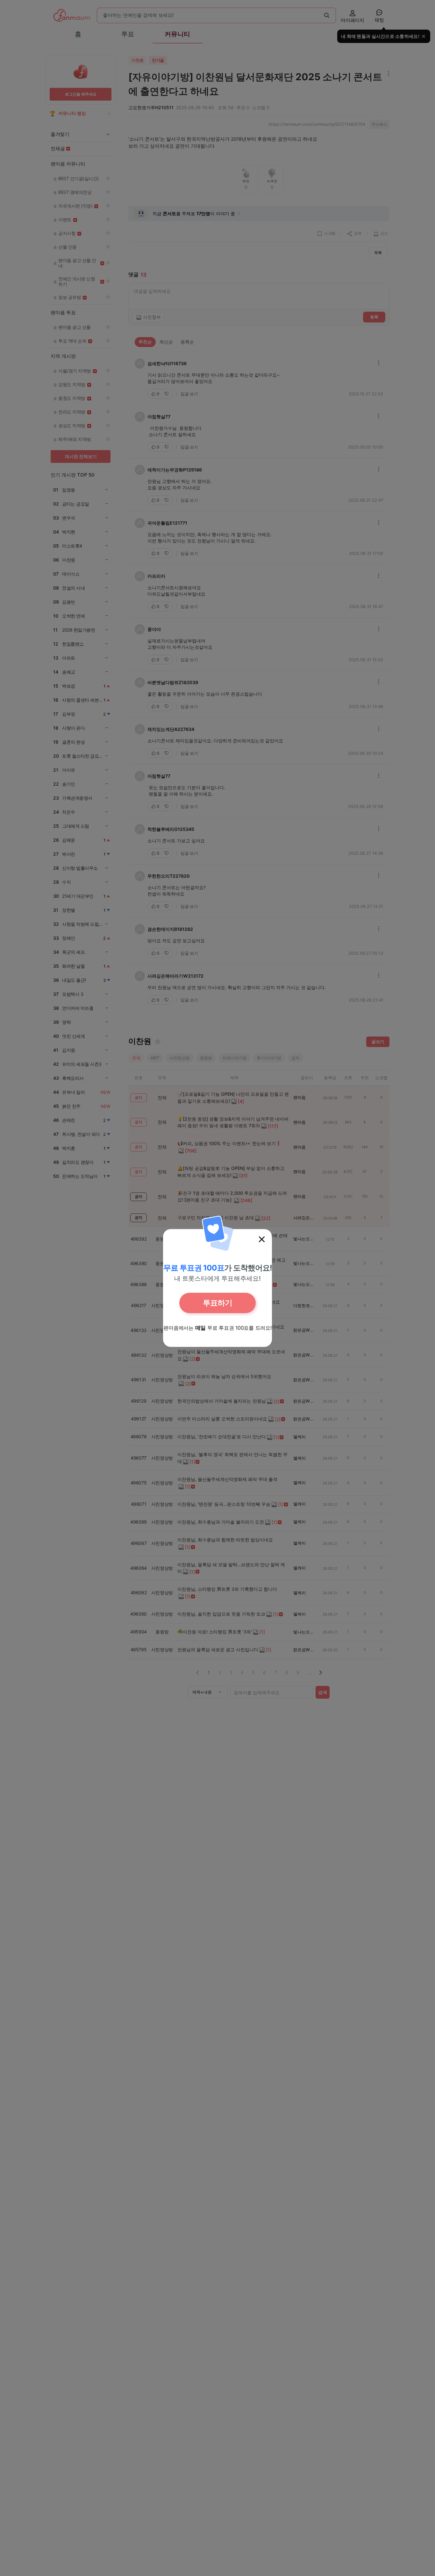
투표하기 (217, 1303)
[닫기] (262, 1239)
